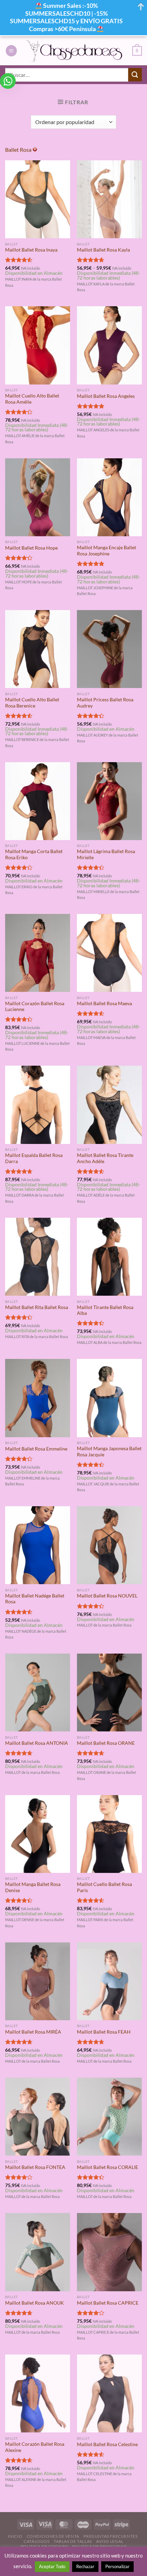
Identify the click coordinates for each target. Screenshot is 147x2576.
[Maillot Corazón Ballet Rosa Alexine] (38, 2393)
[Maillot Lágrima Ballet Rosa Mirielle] (109, 801)
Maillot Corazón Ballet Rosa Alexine (35, 2447)
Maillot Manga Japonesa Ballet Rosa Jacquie (109, 1452)
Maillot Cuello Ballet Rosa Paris (104, 1887)
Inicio (15, 2536)
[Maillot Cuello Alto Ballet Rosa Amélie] (38, 345)
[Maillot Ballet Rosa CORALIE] (109, 2117)
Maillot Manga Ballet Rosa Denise (33, 1887)
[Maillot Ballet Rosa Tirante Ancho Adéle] (109, 1105)
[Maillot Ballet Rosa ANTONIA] (38, 1692)
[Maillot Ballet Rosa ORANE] (109, 1692)
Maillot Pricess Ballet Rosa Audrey (105, 703)
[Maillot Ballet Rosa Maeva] (109, 953)
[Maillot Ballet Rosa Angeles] (109, 345)
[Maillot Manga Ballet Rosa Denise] (38, 1834)
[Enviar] (135, 75)
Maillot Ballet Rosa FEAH (104, 2032)
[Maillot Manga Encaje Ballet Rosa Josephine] (109, 497)
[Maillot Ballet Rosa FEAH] (109, 1981)
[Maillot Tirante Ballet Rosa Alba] (109, 1257)
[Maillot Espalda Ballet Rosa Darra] (38, 1105)
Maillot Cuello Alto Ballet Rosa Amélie (32, 399)
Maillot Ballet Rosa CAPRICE (108, 2303)
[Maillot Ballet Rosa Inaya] (38, 199)
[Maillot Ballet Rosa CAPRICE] (109, 2252)
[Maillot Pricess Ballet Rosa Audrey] (109, 649)
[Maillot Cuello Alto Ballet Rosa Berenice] (38, 649)
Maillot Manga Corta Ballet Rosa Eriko (34, 854)
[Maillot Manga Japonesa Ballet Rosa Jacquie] (109, 1398)
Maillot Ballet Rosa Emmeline (36, 1449)
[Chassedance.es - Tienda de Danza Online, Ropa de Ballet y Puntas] (75, 51)
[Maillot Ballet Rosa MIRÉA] (38, 1981)
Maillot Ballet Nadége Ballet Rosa (35, 1599)
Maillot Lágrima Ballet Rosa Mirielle (106, 854)
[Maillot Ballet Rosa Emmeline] (38, 1398)
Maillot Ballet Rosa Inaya (31, 250)
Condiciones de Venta (53, 2536)
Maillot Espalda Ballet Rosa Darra (34, 1158)
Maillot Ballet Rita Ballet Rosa (37, 1307)
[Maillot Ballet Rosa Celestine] (109, 2393)
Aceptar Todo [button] (52, 2566)
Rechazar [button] (85, 2566)
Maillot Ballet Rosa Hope (31, 548)
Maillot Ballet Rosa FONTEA (35, 2167)
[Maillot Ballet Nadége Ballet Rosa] (38, 1545)
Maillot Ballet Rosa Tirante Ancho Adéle (105, 1158)
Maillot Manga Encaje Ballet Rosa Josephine (106, 551)
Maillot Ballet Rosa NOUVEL (107, 1596)
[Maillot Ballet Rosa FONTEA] (38, 2117)
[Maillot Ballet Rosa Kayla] (109, 199)
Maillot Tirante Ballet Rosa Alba (105, 1310)
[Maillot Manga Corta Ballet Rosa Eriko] (38, 801)
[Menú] (11, 51)
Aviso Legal (110, 2541)
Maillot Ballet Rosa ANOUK (35, 2303)
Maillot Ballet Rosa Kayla (103, 250)
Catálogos (37, 2541)
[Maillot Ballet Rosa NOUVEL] (109, 1545)
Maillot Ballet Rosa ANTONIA (37, 1743)
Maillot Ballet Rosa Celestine (107, 2444)
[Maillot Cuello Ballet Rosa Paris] (109, 1834)
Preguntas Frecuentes (110, 2536)
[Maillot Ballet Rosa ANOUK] (38, 2252)
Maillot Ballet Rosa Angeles (106, 396)
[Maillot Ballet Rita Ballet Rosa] (38, 1257)
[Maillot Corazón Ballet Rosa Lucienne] (38, 953)
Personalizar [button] (117, 2566)
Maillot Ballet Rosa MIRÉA (33, 2032)
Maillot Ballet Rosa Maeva (104, 1003)
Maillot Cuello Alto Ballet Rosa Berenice (32, 703)
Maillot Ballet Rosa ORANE (106, 1743)
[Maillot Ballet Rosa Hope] (38, 497)
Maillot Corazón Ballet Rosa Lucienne (35, 1007)
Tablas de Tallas (73, 2541)
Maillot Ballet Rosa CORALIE (108, 2167)
